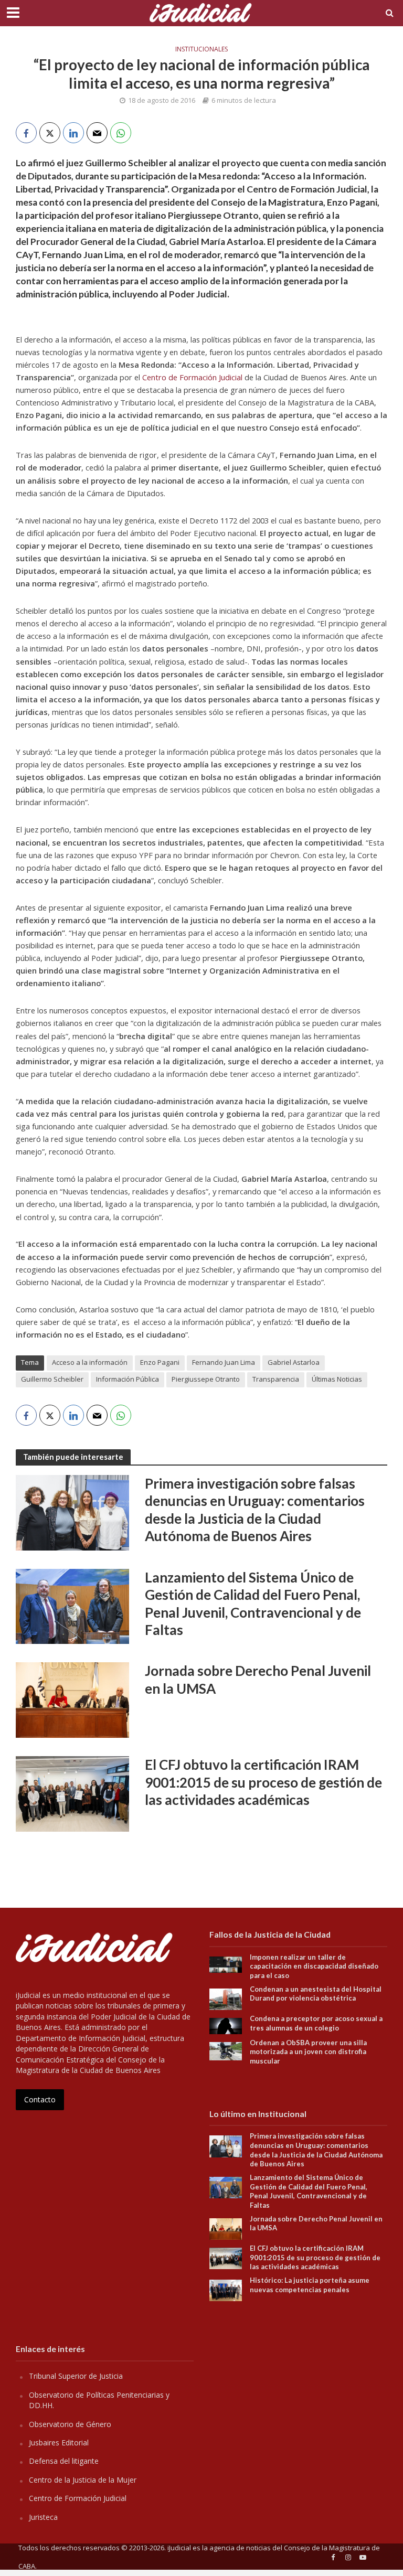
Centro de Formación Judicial (192, 377)
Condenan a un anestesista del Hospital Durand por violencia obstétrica (316, 1994)
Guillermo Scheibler (52, 1379)
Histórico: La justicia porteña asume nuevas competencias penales (310, 2285)
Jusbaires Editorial (59, 2443)
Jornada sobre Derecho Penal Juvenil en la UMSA (258, 1680)
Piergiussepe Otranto (206, 1379)
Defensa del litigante (64, 2461)
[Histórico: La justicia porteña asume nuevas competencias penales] (226, 2289)
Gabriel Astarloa (294, 1362)
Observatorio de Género (70, 2424)
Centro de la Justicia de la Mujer (83, 2480)
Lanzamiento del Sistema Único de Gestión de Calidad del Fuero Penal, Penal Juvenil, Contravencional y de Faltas (253, 1604)
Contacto (40, 2099)
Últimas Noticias (337, 1379)
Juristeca (43, 2517)
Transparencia (276, 1379)
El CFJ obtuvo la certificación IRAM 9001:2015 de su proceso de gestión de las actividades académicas (263, 1782)
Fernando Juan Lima (224, 1362)
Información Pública (128, 1379)
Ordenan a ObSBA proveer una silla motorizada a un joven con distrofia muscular (308, 2052)
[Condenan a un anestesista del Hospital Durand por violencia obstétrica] (226, 1998)
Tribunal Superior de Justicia (76, 2376)
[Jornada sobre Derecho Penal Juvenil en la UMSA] (72, 1699)
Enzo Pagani (160, 1362)
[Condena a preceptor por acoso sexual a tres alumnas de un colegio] (226, 2025)
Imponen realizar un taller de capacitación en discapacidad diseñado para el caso (314, 1966)
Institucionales (201, 49)
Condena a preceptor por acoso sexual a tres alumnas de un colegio (316, 2023)
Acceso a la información (90, 1362)
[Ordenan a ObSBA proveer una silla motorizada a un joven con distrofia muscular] (226, 2050)
